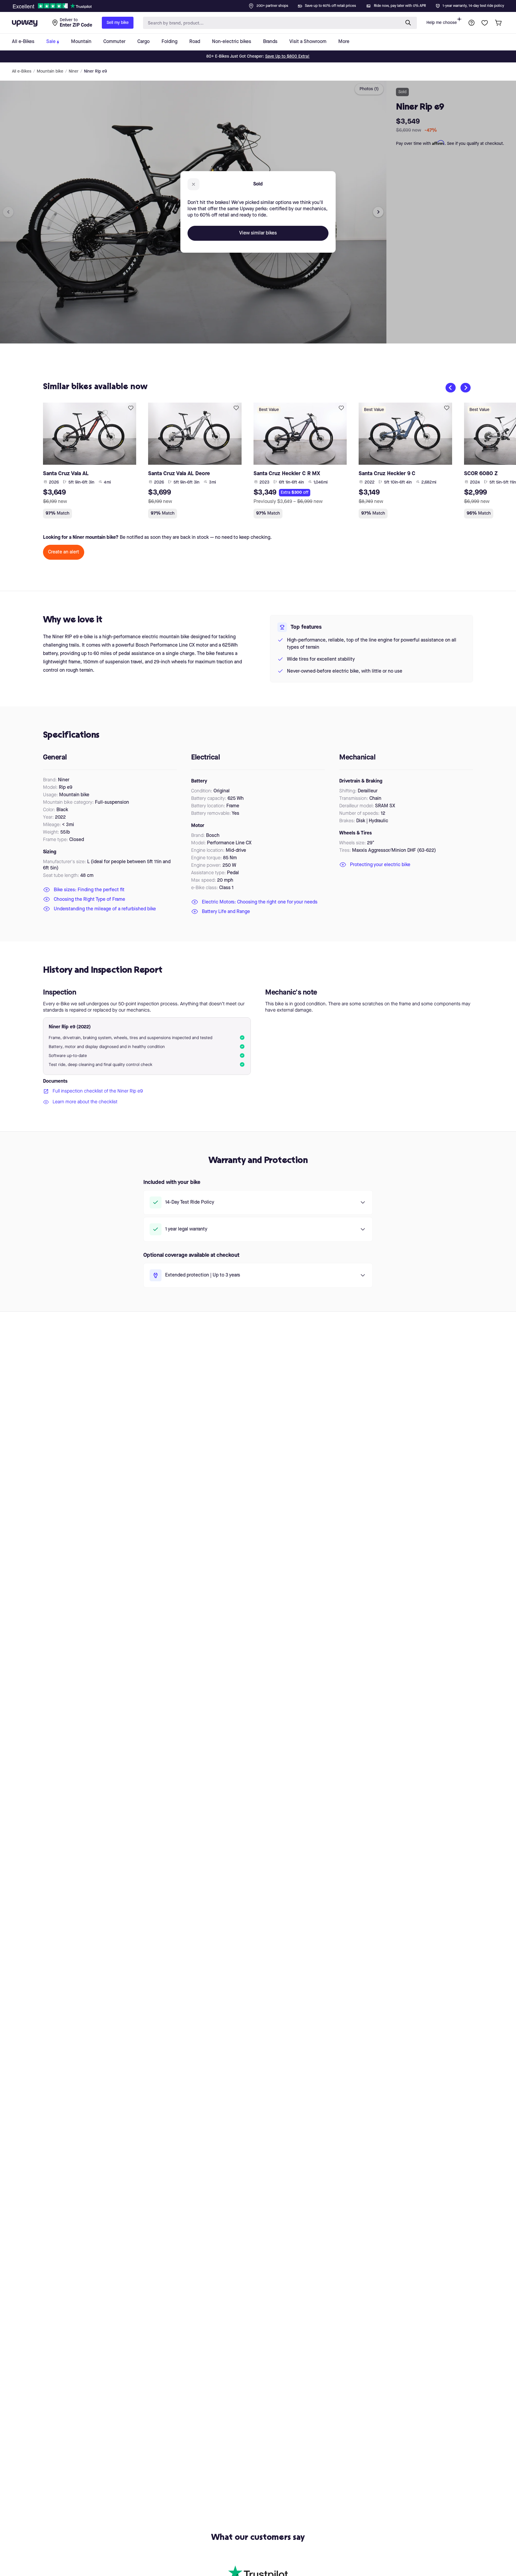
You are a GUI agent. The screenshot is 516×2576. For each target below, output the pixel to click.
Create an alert (64, 552)
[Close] (263, 4)
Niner (74, 71)
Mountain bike (50, 71)
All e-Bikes (22, 71)
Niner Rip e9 (95, 71)
